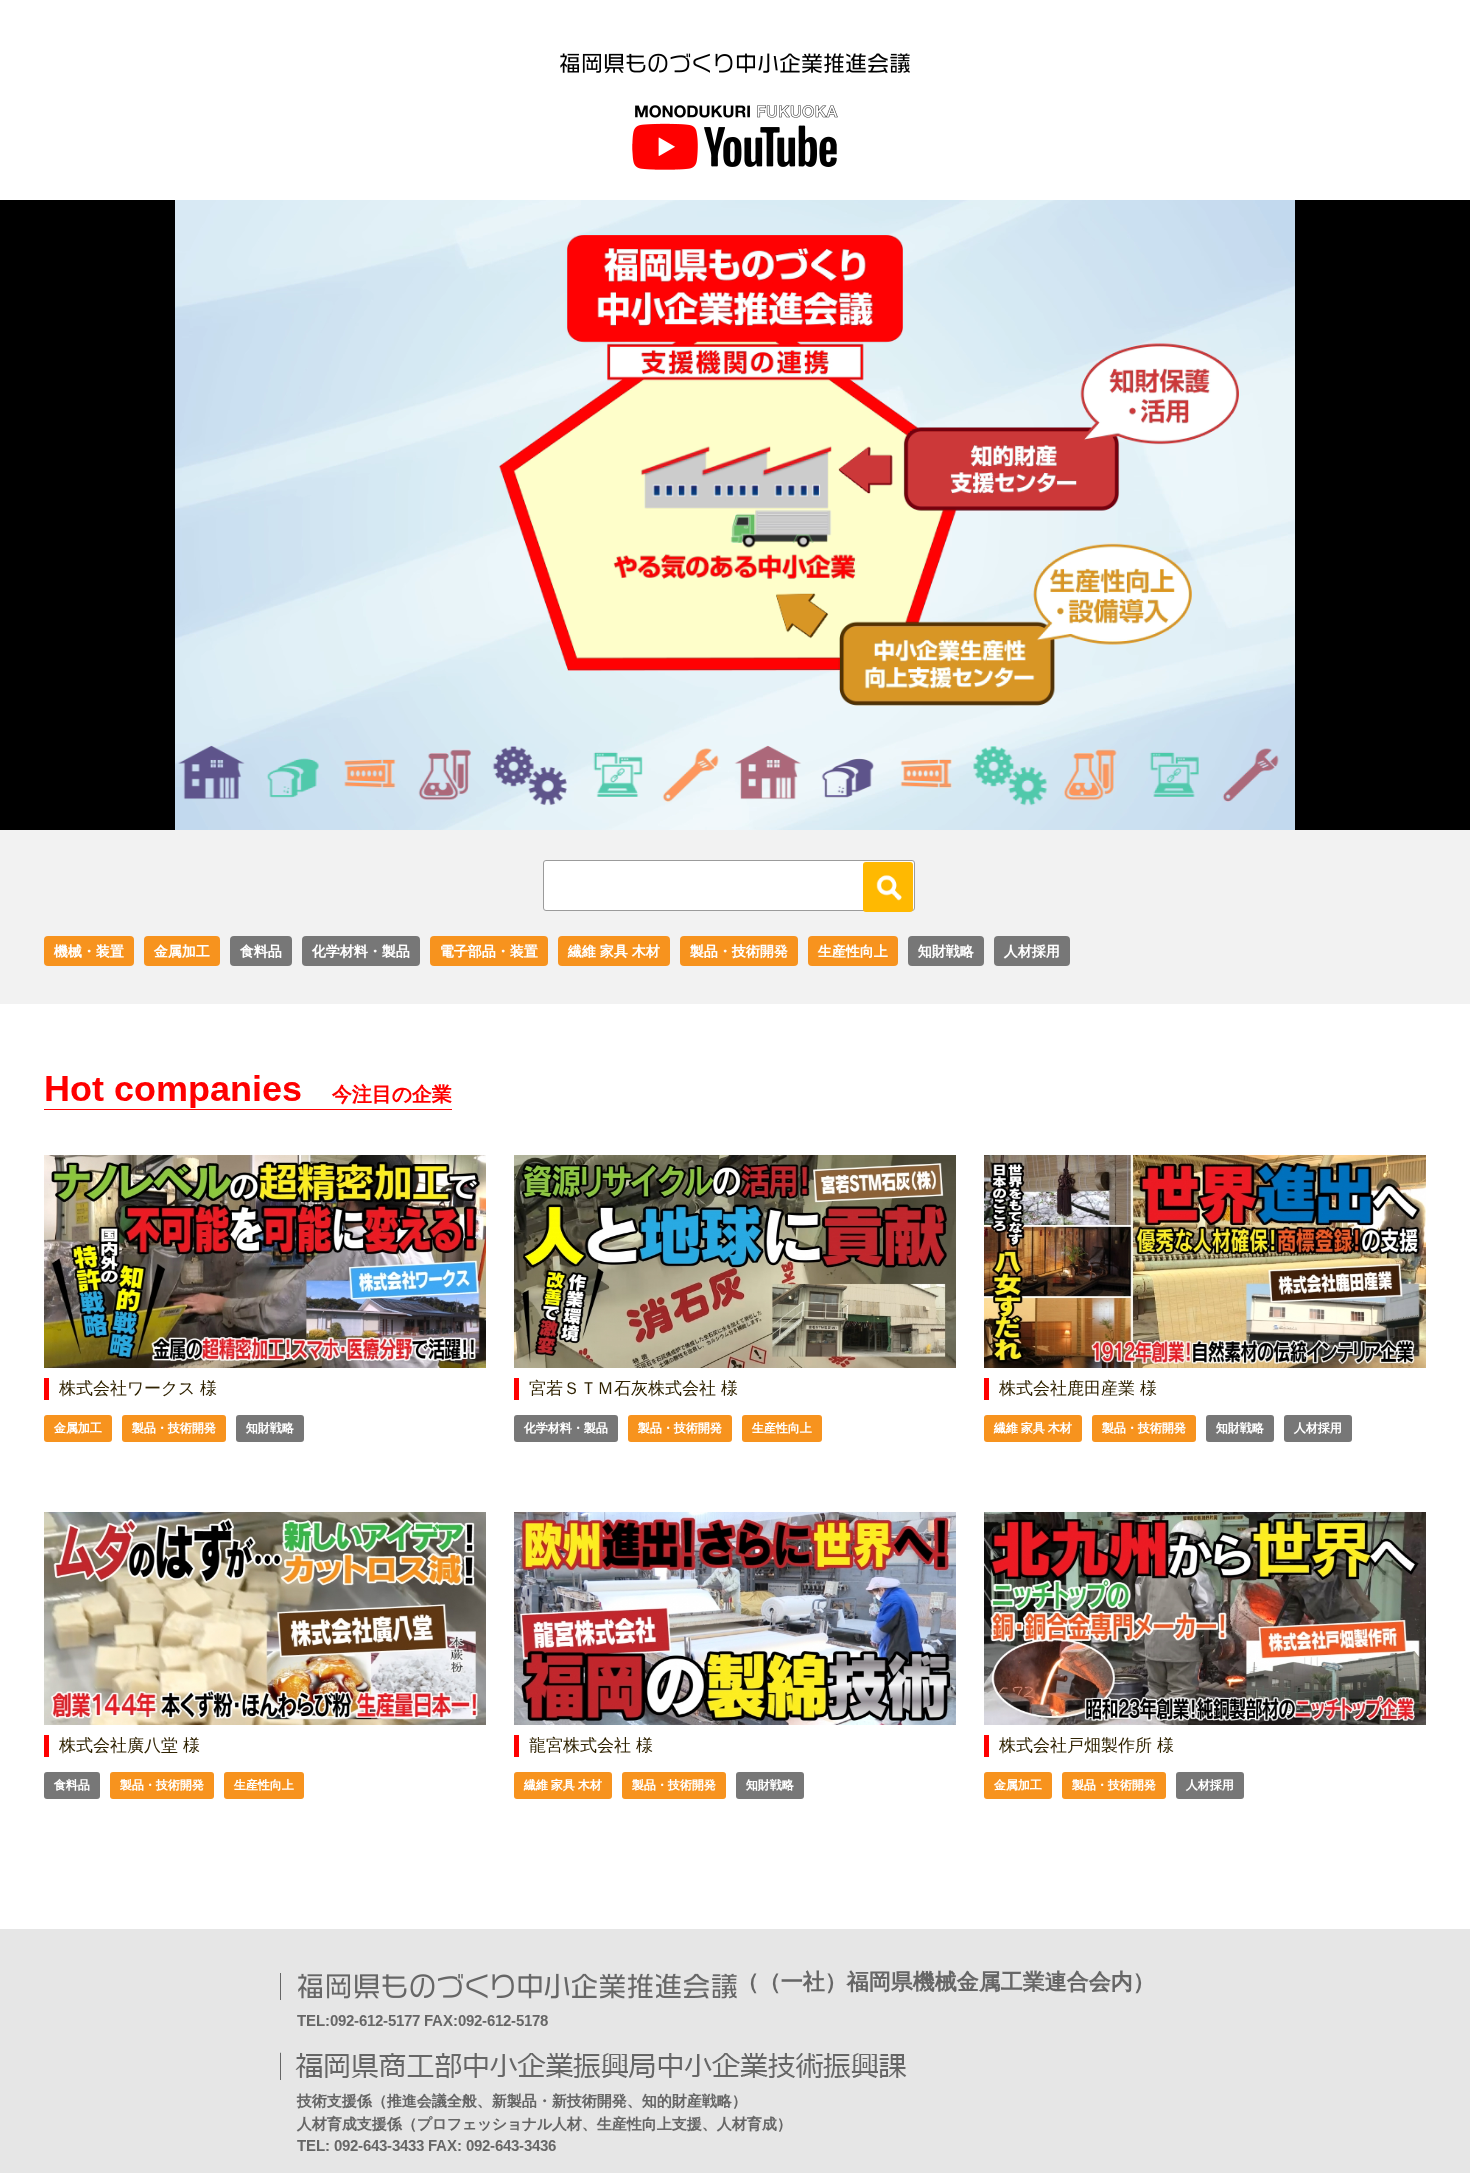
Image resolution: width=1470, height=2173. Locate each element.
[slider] (713, 815)
